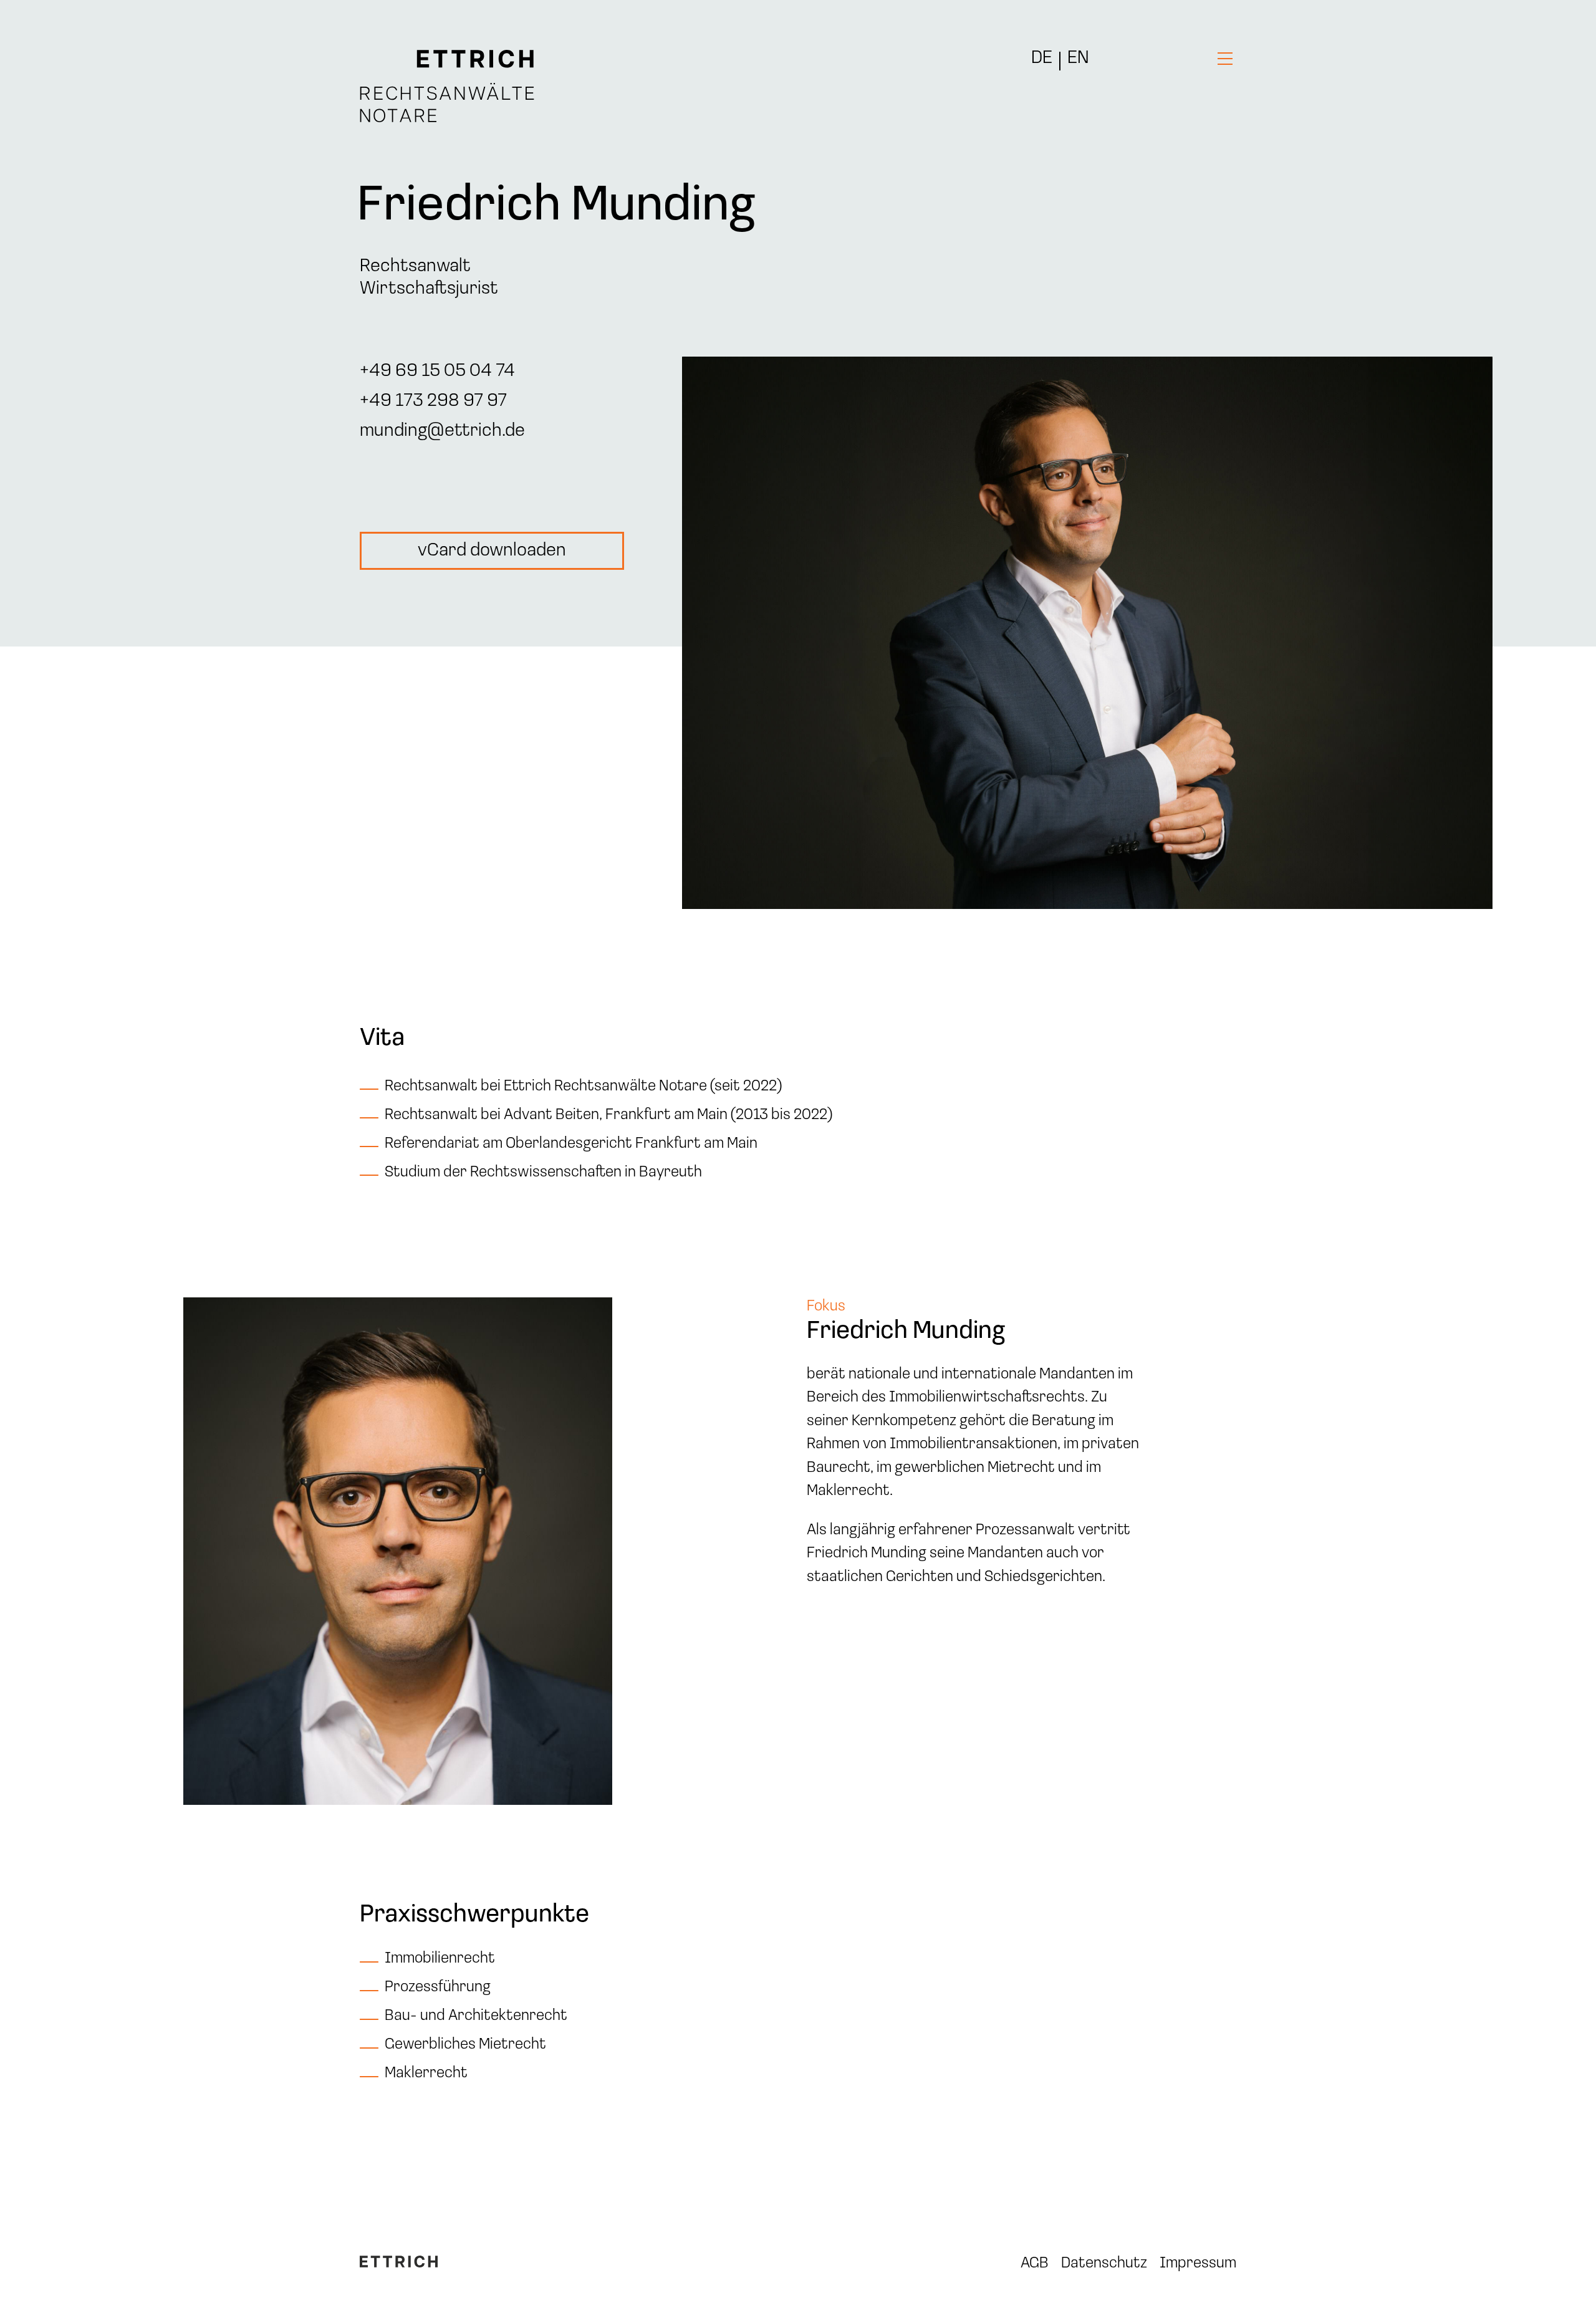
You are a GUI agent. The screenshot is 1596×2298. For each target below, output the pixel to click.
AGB (1035, 2263)
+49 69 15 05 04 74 (437, 371)
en (1078, 59)
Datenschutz (1104, 2263)
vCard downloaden (492, 551)
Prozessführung (438, 1987)
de (1042, 59)
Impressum (1198, 2263)
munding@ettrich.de (442, 431)
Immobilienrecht (440, 1959)
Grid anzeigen (33, 2276)
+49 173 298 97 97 (433, 401)
